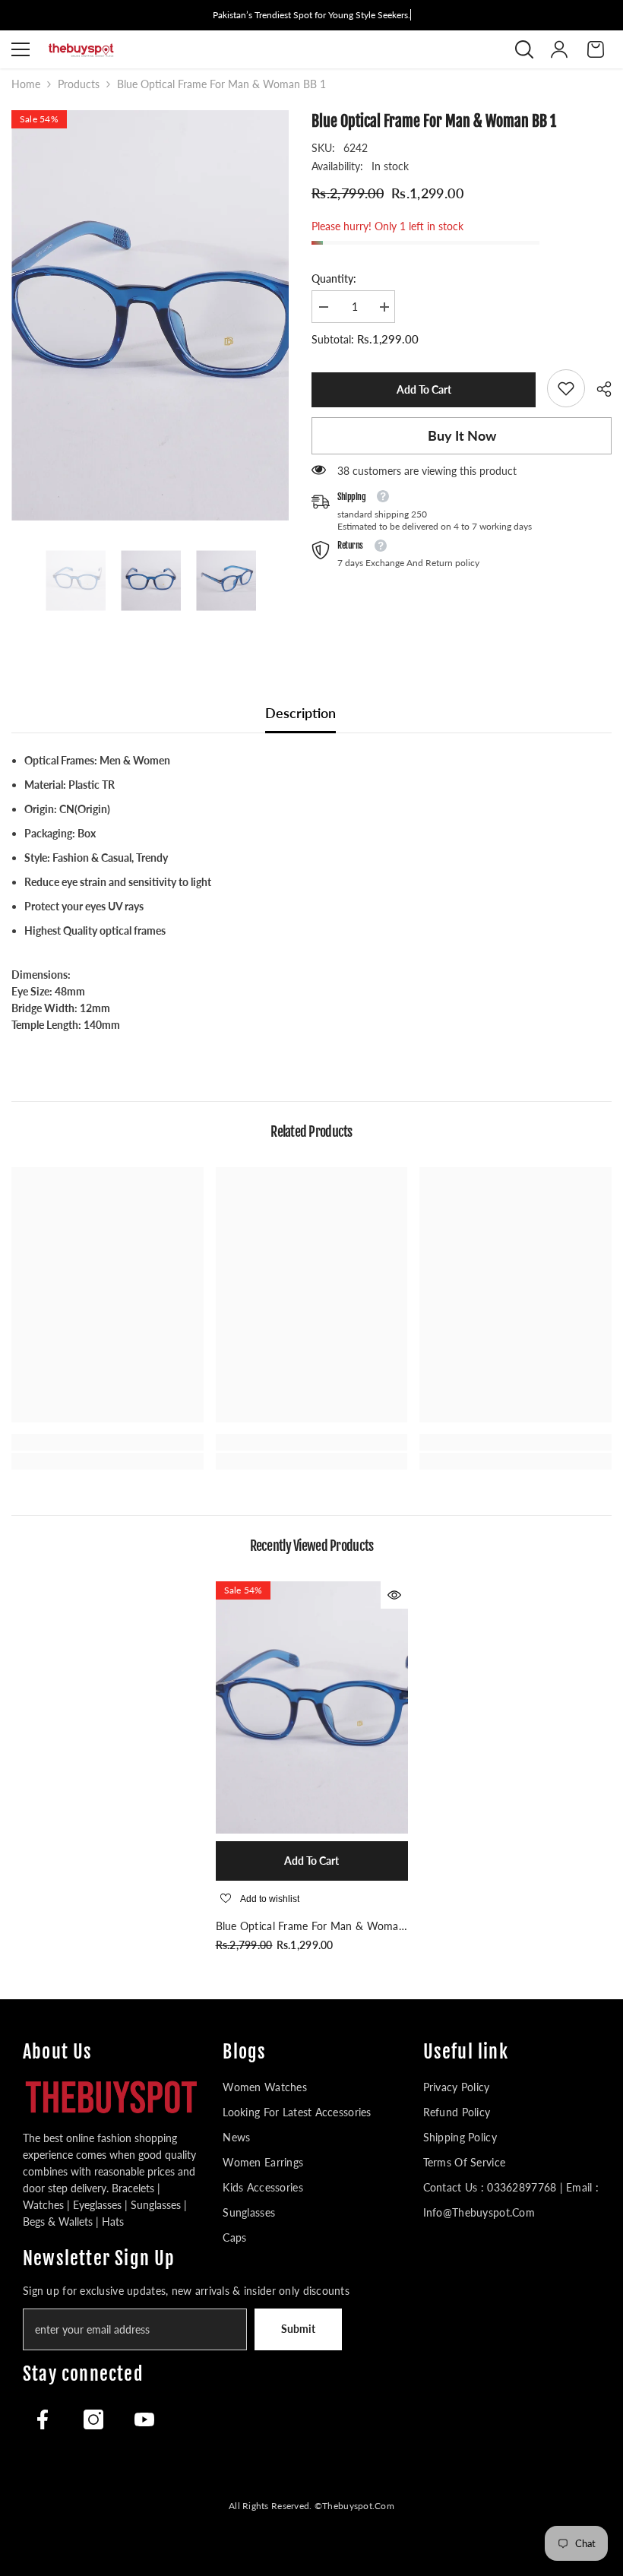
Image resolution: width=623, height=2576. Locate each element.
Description (300, 713)
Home (26, 84)
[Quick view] (394, 1595)
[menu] (21, 49)
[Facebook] (43, 2419)
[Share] (598, 389)
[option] (150, 315)
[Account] (559, 49)
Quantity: (334, 278)
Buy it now (462, 435)
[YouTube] (144, 2419)
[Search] (524, 49)
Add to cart (420, 389)
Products (79, 84)
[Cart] (596, 49)
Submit (298, 2329)
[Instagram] (93, 2419)
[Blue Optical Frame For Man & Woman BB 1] (312, 1707)
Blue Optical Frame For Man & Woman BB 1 (311, 1927)
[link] (566, 388)
